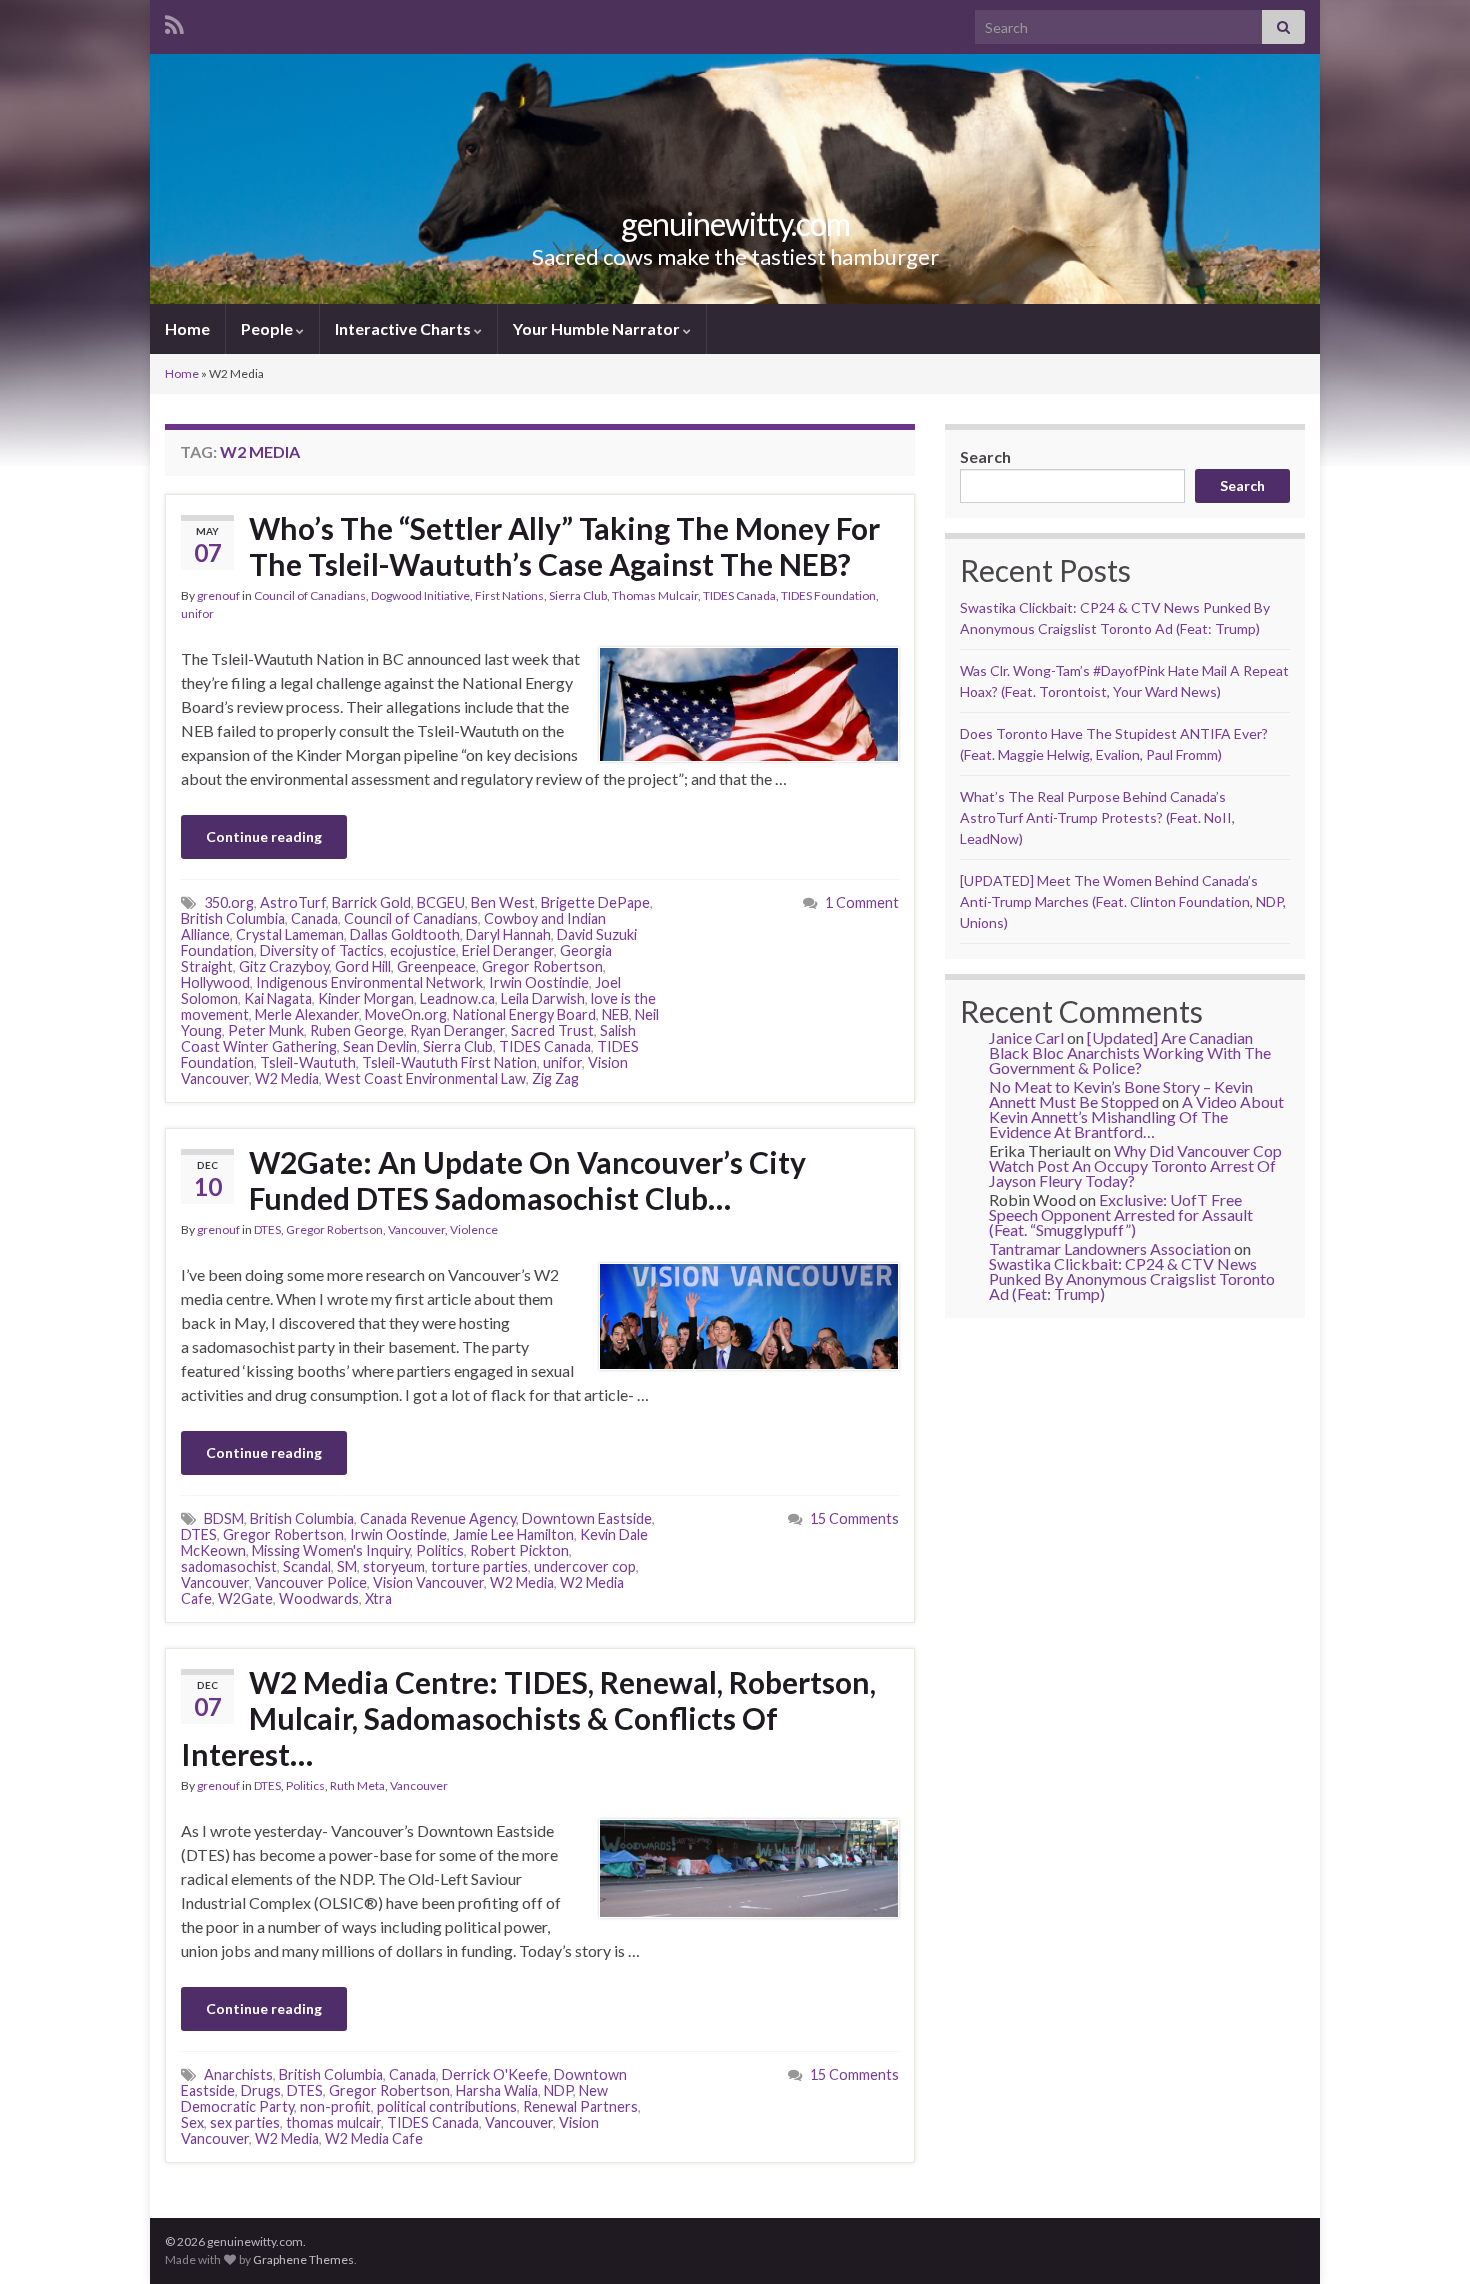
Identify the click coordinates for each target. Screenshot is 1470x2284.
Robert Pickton (519, 1550)
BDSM (224, 1518)
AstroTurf (293, 902)
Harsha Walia (497, 2090)
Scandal (307, 1566)
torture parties (479, 1566)
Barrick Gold (371, 902)
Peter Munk (266, 1030)
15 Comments (854, 1518)
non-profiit (335, 2106)
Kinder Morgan (366, 998)
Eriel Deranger (508, 950)
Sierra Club (578, 595)
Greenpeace (436, 966)
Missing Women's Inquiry (331, 1550)
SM (347, 1566)
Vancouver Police (311, 1582)
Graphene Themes (303, 2259)
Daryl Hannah (508, 934)
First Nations (509, 595)
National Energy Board (524, 1014)
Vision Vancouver (428, 1582)
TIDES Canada (739, 595)
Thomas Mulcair (655, 595)
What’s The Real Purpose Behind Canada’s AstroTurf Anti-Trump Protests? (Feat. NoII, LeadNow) (1097, 817)
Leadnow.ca (457, 998)
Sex (192, 2122)
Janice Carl (1026, 1037)
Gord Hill (363, 966)
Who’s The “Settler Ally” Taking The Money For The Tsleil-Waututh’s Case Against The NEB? (564, 546)
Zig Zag (555, 1078)
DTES (267, 1229)
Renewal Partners (580, 2106)
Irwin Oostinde (398, 1534)
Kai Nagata (278, 998)
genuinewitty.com (735, 223)
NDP (558, 2090)
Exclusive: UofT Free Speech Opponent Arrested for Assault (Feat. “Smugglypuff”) (1121, 1214)
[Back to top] (1425, 2239)
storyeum (394, 1566)
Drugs (261, 2090)
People (268, 328)
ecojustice (423, 950)
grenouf (218, 595)
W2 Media (287, 1078)
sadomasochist (229, 1566)
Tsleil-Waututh (308, 1062)
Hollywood (215, 982)
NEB (615, 1014)
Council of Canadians (310, 595)
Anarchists (238, 2074)
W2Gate (245, 1598)
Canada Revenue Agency (438, 1518)
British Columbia (233, 918)
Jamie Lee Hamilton (513, 1534)
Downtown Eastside (587, 1518)
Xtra (378, 1598)
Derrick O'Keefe (495, 2074)
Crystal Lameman (290, 934)
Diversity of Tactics (322, 950)
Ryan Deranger (457, 1030)
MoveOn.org (406, 1014)
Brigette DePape (595, 902)
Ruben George (357, 1030)
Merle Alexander (307, 1014)
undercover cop (585, 1566)
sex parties (245, 2122)
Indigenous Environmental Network (369, 982)
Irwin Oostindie (539, 982)
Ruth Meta (357, 1785)
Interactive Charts (404, 328)
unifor (197, 613)
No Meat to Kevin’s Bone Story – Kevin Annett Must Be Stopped (1121, 1094)
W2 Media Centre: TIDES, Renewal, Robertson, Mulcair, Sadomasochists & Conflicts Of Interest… (528, 1718)
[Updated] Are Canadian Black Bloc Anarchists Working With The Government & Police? (1130, 1052)
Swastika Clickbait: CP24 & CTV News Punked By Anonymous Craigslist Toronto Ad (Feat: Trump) (1132, 1278)
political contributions (447, 2106)
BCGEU (441, 902)
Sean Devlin (380, 1046)
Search (985, 456)
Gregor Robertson (542, 966)
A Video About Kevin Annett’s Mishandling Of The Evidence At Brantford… (1136, 1116)
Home (187, 328)
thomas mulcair (333, 2122)
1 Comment (862, 902)
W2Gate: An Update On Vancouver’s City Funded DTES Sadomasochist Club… (527, 1180)
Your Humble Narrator (598, 328)
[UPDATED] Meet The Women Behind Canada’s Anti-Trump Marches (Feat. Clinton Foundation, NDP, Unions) (1123, 901)
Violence (474, 1229)
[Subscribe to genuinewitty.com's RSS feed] (174, 21)
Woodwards (319, 1598)
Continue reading (264, 836)
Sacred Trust (552, 1030)
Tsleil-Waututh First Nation (449, 1062)
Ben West (503, 902)
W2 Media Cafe (374, 2138)
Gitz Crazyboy (284, 966)
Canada (314, 918)
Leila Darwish (543, 998)
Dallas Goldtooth (405, 934)
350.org (229, 902)
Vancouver (416, 1229)
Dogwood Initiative (420, 595)
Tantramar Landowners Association (1110, 1248)
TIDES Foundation (828, 595)
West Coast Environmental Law (425, 1078)
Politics (440, 1550)
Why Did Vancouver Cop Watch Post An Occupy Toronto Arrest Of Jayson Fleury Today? (1135, 1165)
